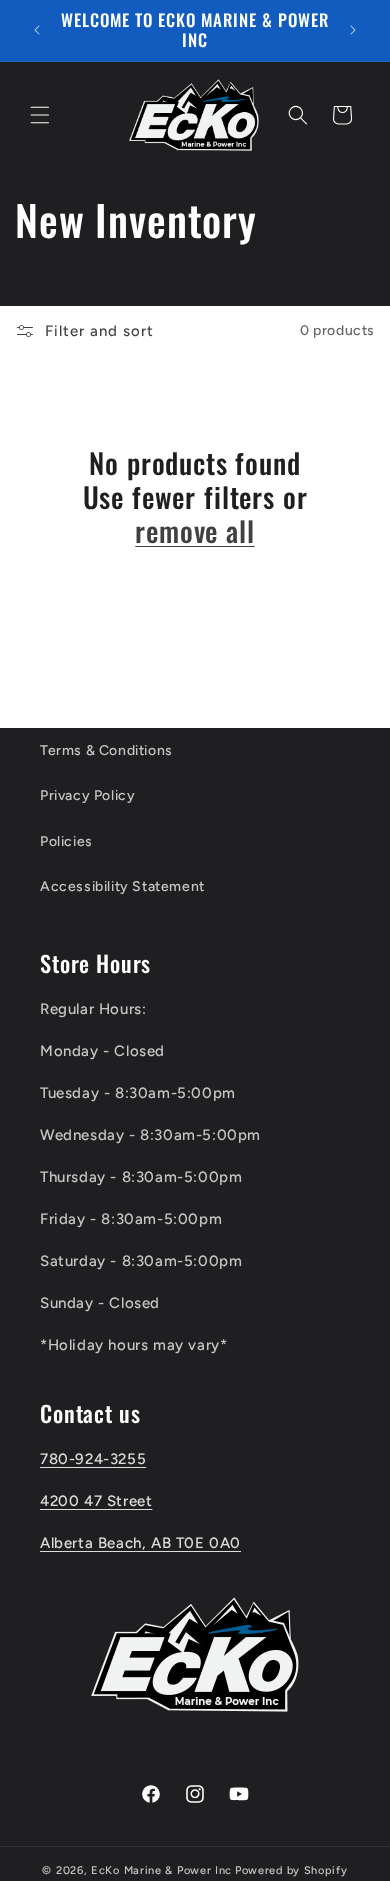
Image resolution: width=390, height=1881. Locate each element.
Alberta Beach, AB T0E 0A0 (140, 1543)
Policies (66, 841)
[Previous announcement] (37, 30)
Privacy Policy (87, 795)
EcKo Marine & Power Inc (161, 1870)
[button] (40, 115)
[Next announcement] (353, 30)
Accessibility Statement (122, 886)
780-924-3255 (93, 1459)
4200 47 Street (96, 1501)
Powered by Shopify (291, 1870)
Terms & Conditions (106, 750)
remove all (194, 531)
